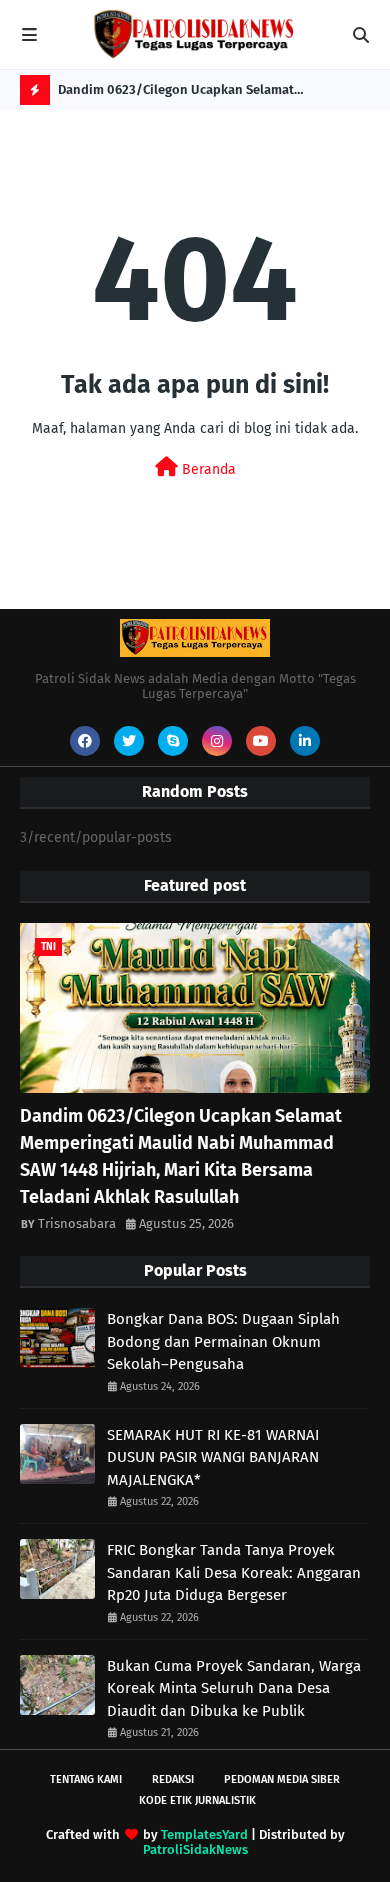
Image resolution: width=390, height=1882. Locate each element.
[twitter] (129, 741)
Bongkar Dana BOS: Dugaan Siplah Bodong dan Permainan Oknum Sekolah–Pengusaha (223, 1341)
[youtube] (261, 741)
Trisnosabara (77, 1223)
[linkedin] (305, 741)
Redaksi (173, 1779)
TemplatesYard (204, 1834)
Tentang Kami (86, 1779)
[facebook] (85, 741)
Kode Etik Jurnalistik (197, 1800)
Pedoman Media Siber (282, 1779)
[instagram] (217, 741)
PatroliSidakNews (195, 1849)
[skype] (173, 741)
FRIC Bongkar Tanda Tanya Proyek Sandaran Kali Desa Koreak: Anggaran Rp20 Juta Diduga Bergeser (234, 1572)
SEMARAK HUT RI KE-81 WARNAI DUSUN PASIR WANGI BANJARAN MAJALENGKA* (213, 1457)
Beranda (207, 469)
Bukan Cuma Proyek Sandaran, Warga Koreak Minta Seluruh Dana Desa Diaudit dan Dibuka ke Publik (234, 1688)
